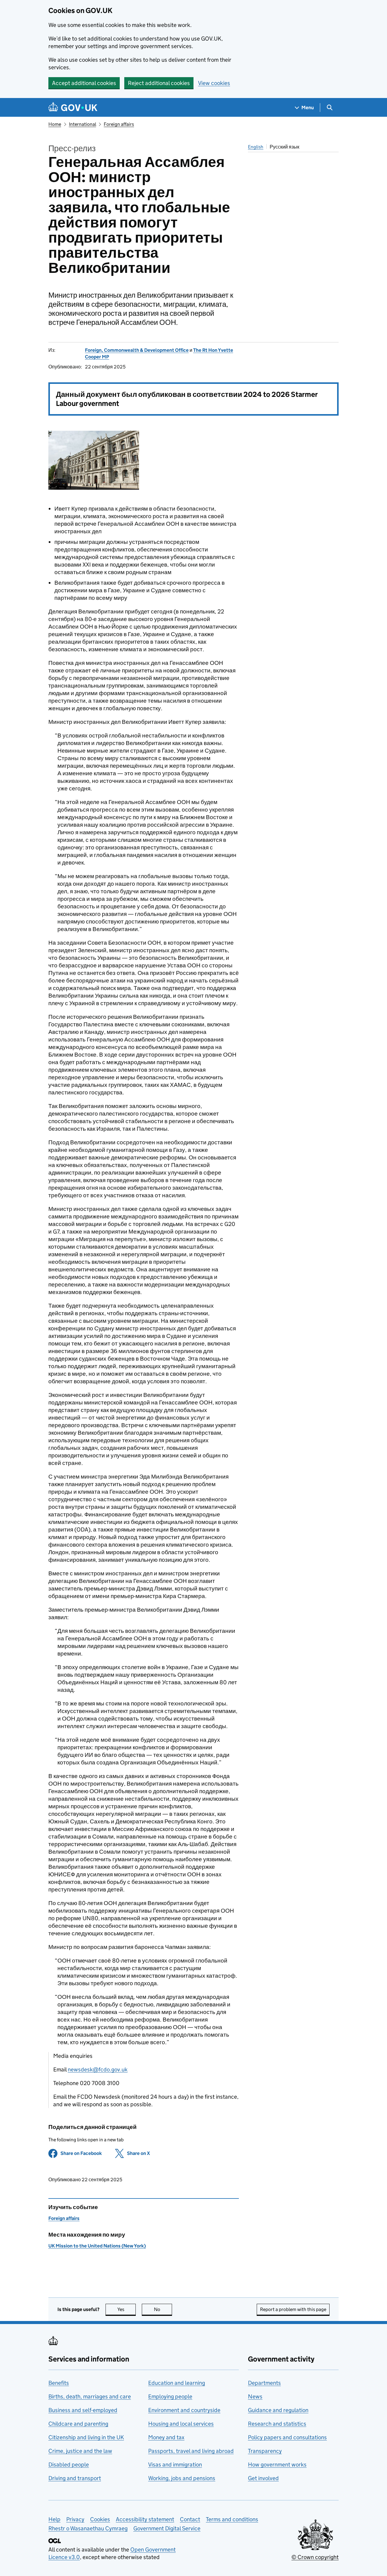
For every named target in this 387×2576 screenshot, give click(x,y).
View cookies (214, 83)
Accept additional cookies (84, 83)
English (256, 147)
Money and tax (166, 2437)
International (83, 124)
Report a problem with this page (293, 2309)
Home (55, 124)
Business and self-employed (83, 2410)
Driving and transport (75, 2478)
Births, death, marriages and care (90, 2396)
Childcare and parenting (78, 2424)
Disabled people (69, 2465)
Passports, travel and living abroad (191, 2451)
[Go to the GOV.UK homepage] (73, 108)
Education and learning (177, 2383)
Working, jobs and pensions (182, 2478)
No (163, 2309)
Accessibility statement (145, 2519)
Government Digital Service (167, 2528)
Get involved (263, 2478)
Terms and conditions (232, 2519)
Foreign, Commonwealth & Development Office (137, 350)
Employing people (170, 2396)
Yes (127, 2309)
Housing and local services (181, 2424)
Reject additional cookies (159, 83)
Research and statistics (277, 2424)
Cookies (100, 2519)
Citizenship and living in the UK (86, 2437)
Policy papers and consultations (287, 2437)
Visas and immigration (175, 2465)
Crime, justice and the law (80, 2451)
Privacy (75, 2519)
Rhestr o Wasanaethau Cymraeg (88, 2528)
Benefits (59, 2383)
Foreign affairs (119, 124)
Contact (190, 2519)
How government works (277, 2465)
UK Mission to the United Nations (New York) (97, 2246)
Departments (264, 2383)
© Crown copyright (315, 2557)
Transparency (265, 2451)
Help (54, 2519)
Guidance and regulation (278, 2410)
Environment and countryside (184, 2410)
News (255, 2396)
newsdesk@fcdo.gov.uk (98, 2069)
